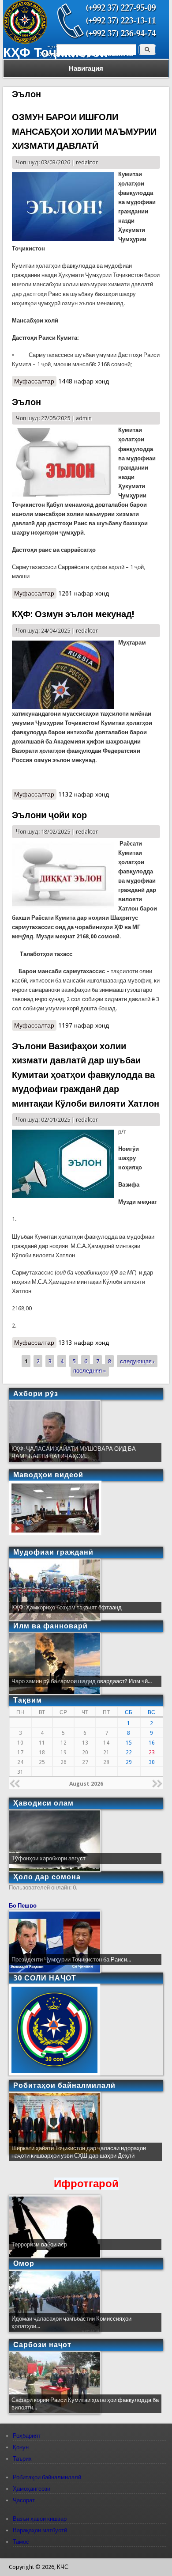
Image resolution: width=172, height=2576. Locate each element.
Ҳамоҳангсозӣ (32, 2489)
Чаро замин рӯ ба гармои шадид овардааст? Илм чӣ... (82, 1681)
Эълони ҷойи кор (49, 815)
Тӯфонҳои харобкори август (49, 1858)
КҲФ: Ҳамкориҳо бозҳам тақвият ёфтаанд (67, 1607)
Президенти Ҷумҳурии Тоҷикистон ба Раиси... (71, 1960)
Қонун (21, 2447)
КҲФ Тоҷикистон (56, 53)
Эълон (26, 402)
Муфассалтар (35, 382)
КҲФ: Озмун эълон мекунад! (73, 614)
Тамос (21, 2542)
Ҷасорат (24, 2500)
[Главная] (25, 42)
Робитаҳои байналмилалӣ (47, 2477)
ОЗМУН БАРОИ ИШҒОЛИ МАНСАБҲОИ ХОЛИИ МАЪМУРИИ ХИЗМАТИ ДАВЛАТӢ (84, 131)
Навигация (86, 68)
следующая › (137, 1361)
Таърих (22, 2459)
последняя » (90, 1370)
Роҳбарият (27, 2436)
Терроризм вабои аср (39, 2244)
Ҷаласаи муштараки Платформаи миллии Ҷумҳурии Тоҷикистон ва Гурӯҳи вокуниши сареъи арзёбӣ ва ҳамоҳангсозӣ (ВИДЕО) (81, 2156)
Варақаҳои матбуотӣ (40, 2530)
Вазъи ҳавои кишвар (40, 2519)
